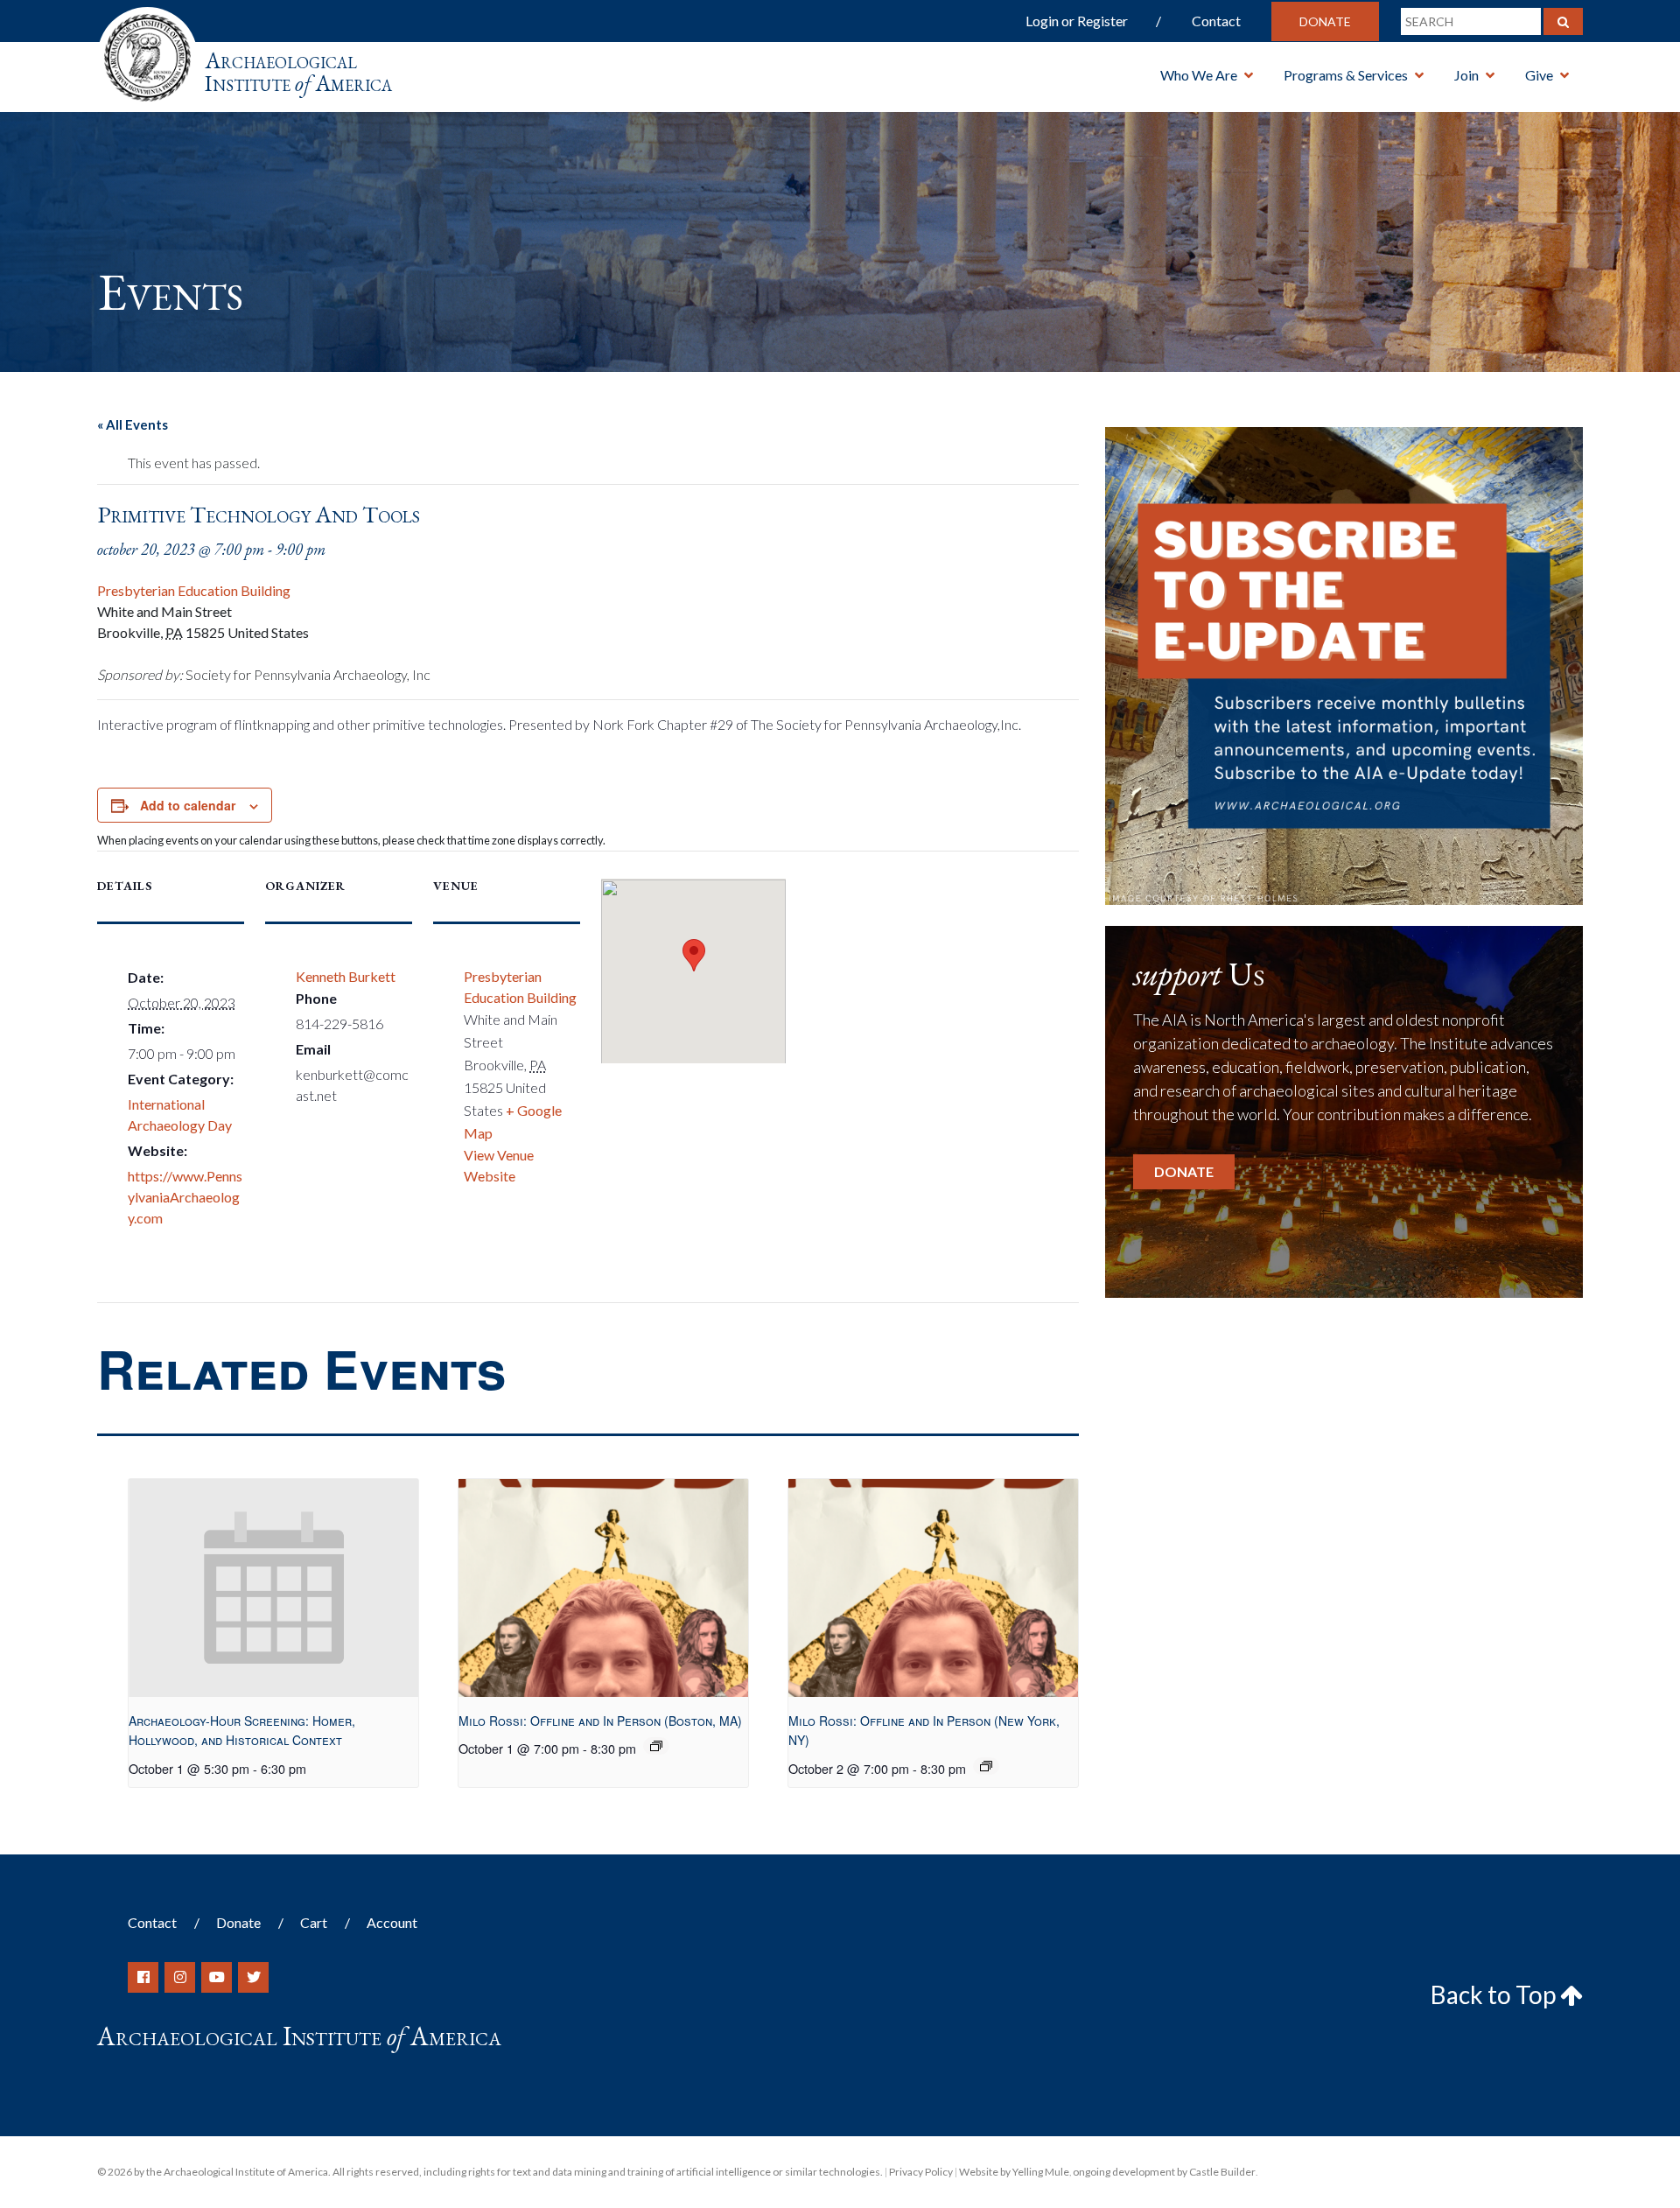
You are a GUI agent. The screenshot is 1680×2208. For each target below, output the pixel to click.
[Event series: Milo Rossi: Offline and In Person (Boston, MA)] (656, 1746)
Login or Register (1077, 21)
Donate (1325, 21)
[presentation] (273, 1588)
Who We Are (1199, 75)
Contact (1216, 21)
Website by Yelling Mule (1014, 2172)
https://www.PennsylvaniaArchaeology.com (185, 1197)
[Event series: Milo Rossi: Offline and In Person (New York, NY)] (986, 1766)
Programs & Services (1346, 75)
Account (392, 1922)
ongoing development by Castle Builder (1164, 2172)
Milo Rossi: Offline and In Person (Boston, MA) (600, 1721)
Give (1539, 75)
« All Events (133, 424)
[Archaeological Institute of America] (147, 52)
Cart (314, 1922)
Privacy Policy (921, 2172)
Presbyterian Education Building (194, 590)
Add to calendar (188, 805)
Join (1466, 75)
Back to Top (1495, 1994)
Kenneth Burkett (346, 976)
